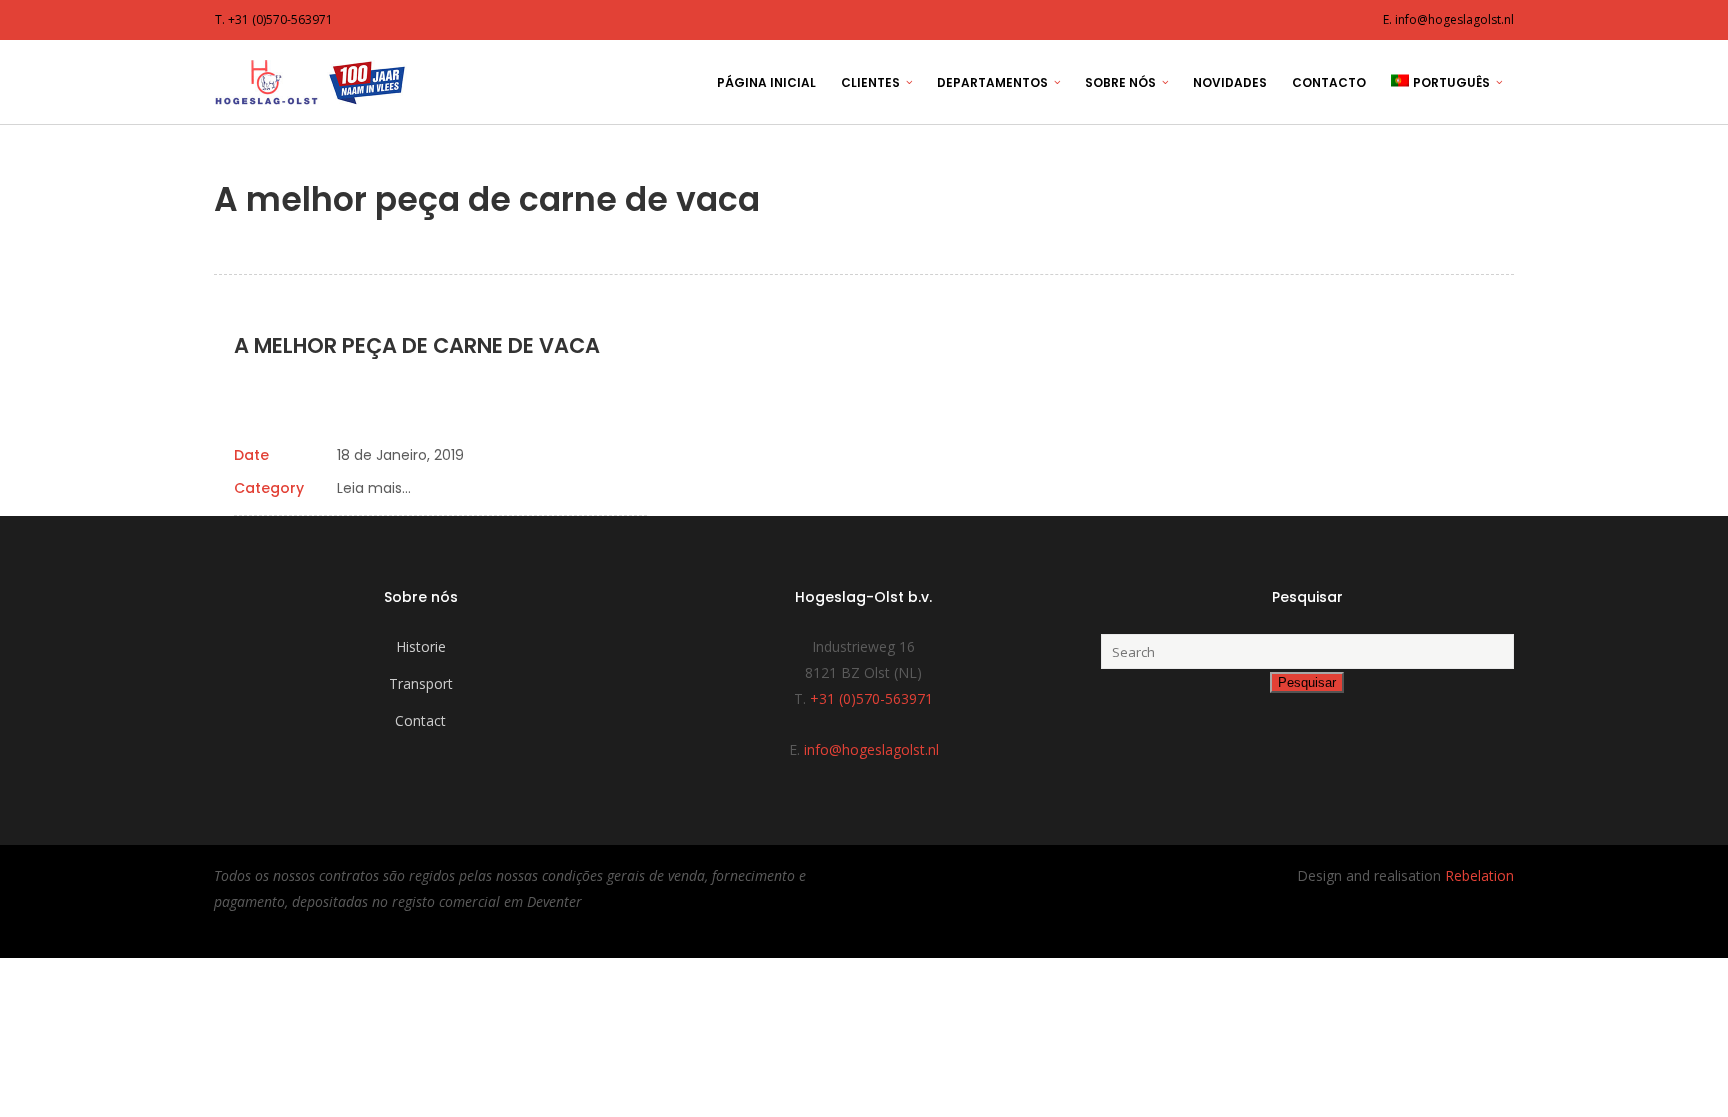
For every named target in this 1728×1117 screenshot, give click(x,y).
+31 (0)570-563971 (871, 698)
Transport (421, 683)
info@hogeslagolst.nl (871, 749)
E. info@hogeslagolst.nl (1448, 19)
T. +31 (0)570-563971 (274, 19)
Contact (420, 720)
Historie (421, 646)
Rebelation (1479, 875)
